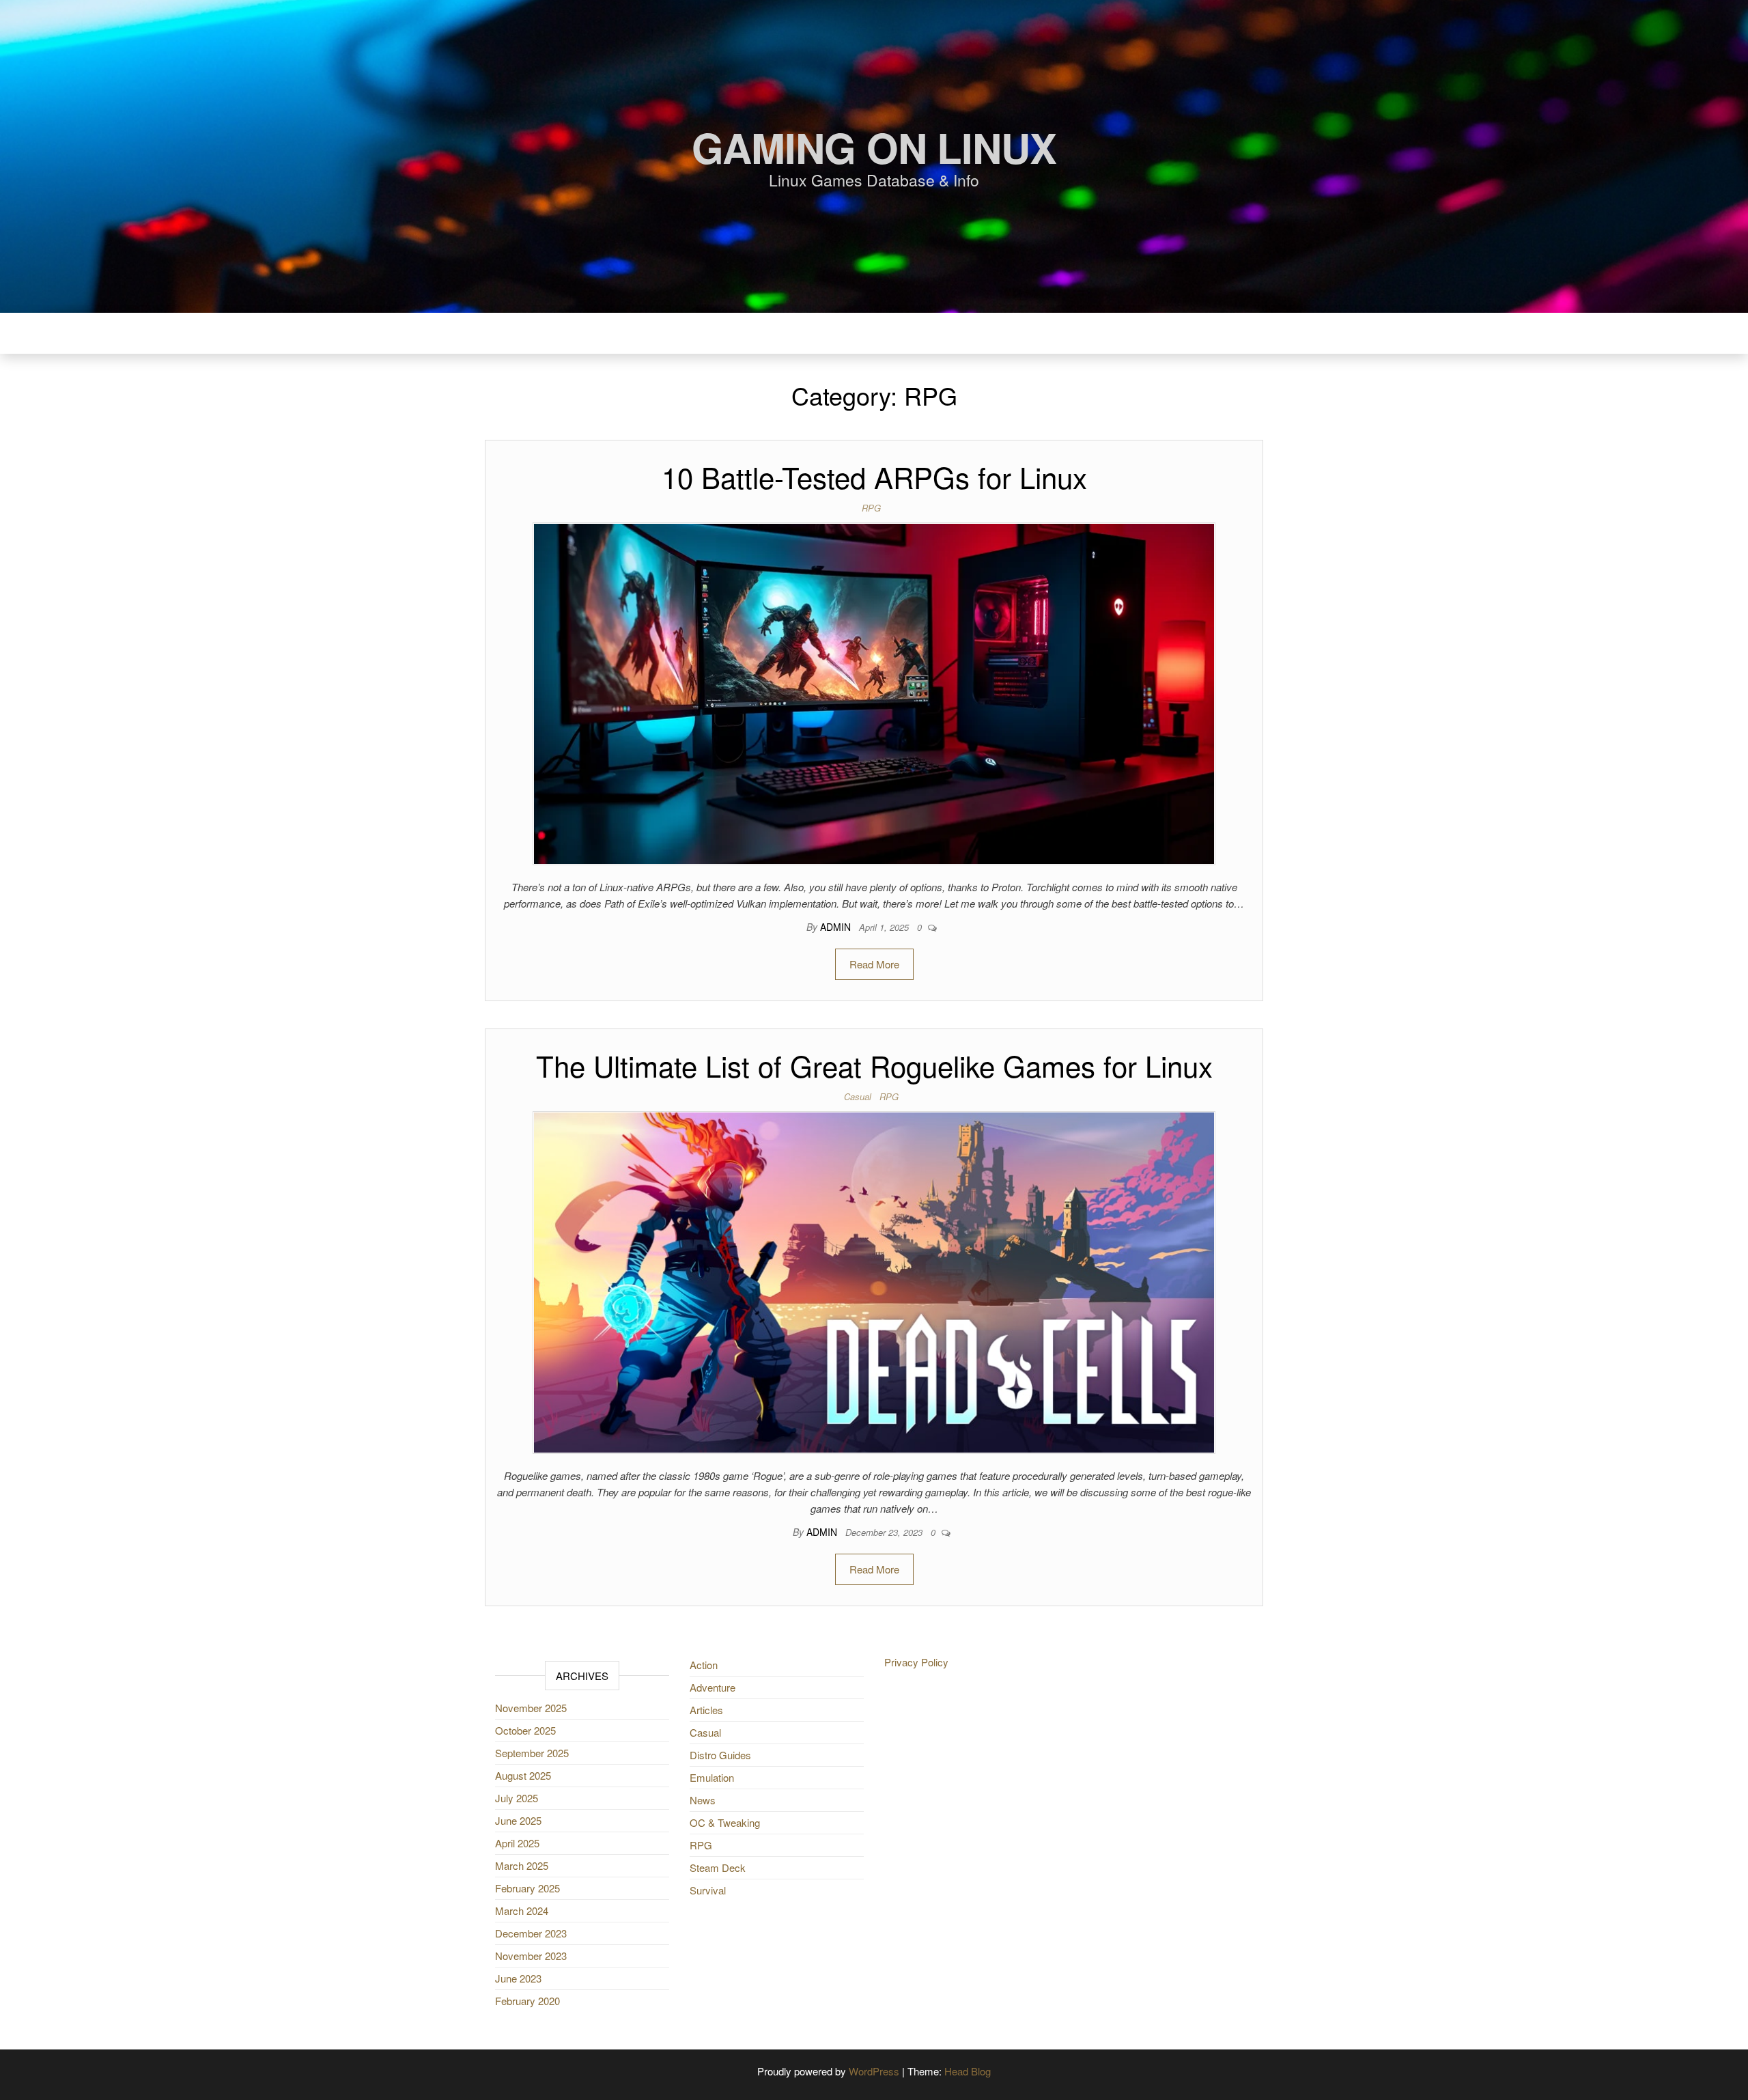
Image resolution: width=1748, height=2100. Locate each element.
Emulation (712, 1777)
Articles (706, 1710)
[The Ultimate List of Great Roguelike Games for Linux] (874, 1281)
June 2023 (518, 1978)
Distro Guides (720, 1755)
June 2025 (518, 1820)
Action (704, 1665)
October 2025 (525, 1730)
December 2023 (531, 1933)
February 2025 (527, 1888)
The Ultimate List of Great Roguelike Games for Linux (874, 1065)
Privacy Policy (916, 1662)
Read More (874, 964)
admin (837, 927)
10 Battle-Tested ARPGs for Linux (874, 477)
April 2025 (517, 1843)
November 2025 (531, 1708)
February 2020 (527, 2001)
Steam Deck (718, 1867)
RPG (871, 508)
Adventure (713, 1687)
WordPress (874, 2071)
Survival (708, 1890)
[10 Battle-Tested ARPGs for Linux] (874, 692)
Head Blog (968, 2071)
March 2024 (522, 1910)
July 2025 (517, 1798)
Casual (858, 1096)
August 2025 (523, 1775)
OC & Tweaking (725, 1822)
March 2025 (522, 1865)
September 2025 (532, 1753)
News (703, 1800)
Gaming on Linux (874, 147)
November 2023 (531, 1956)
